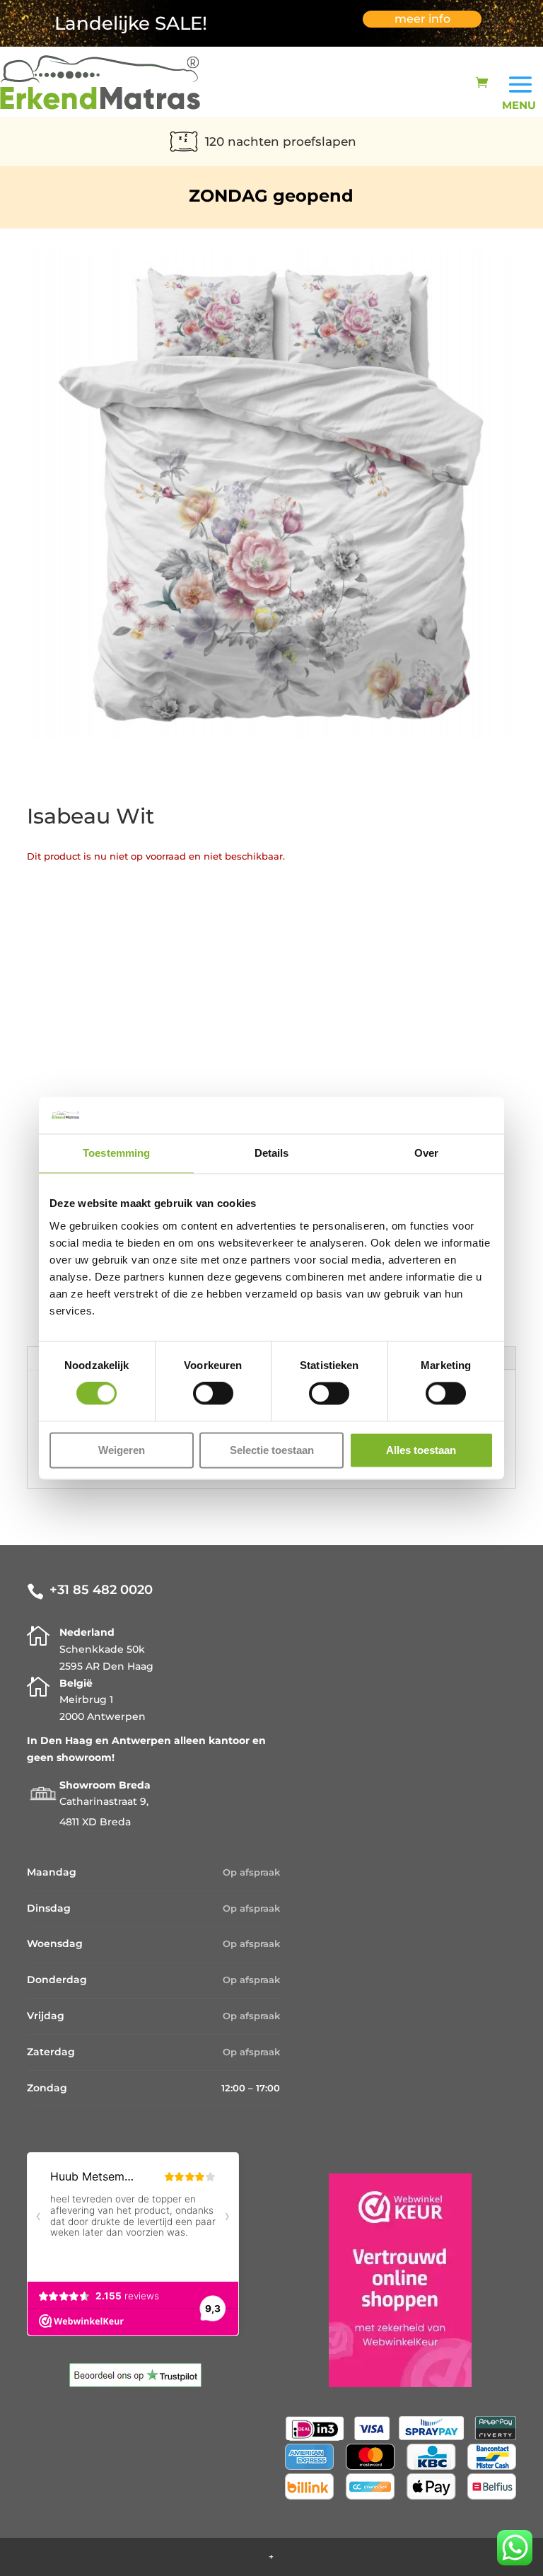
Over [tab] (426, 1153)
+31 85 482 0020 (101, 1590)
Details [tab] (272, 1153)
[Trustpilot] (135, 2384)
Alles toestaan (421, 1450)
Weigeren (122, 1450)
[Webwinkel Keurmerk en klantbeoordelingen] (400, 2384)
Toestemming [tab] (116, 1153)
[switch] (213, 1394)
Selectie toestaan (272, 1450)
